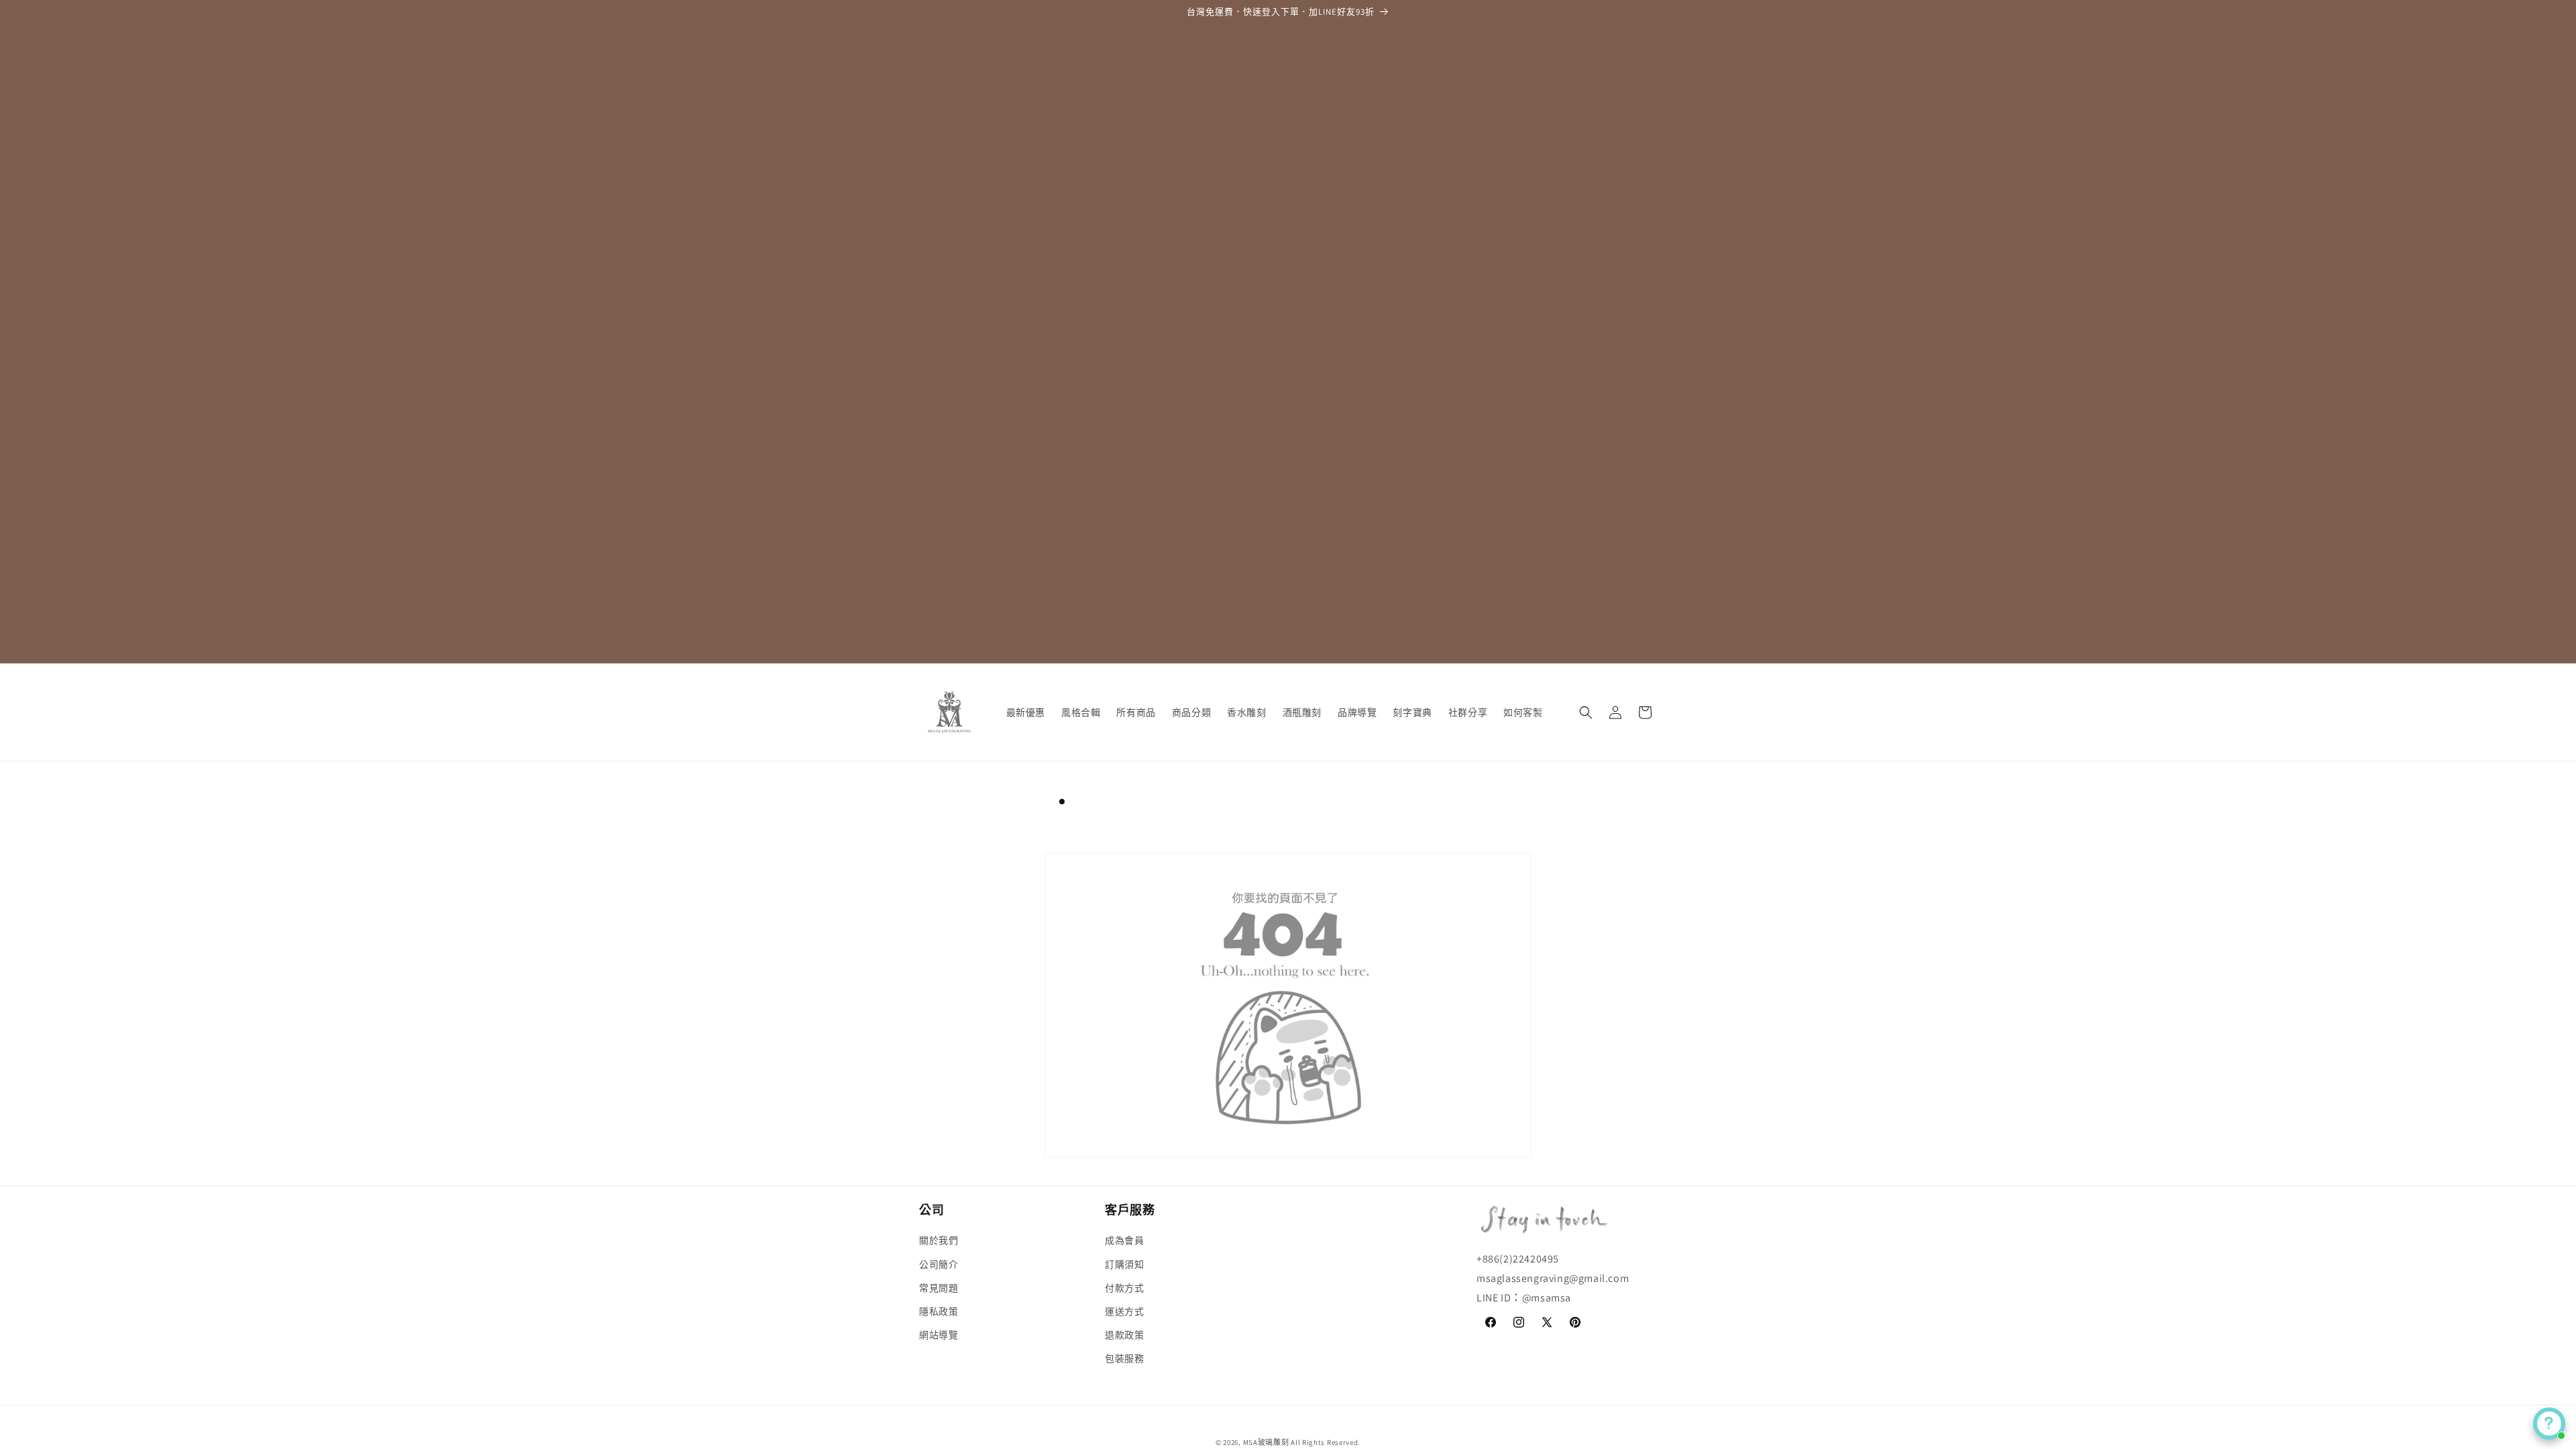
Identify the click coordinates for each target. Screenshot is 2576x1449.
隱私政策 (938, 1311)
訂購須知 (1124, 1265)
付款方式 (1124, 1288)
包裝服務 (1124, 1358)
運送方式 (1124, 1311)
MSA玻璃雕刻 (1266, 1442)
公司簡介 (938, 1265)
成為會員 (1124, 1240)
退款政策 (1124, 1335)
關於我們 (938, 1240)
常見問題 (938, 1288)
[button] (1586, 712)
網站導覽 (938, 1335)
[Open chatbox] (2549, 1424)
